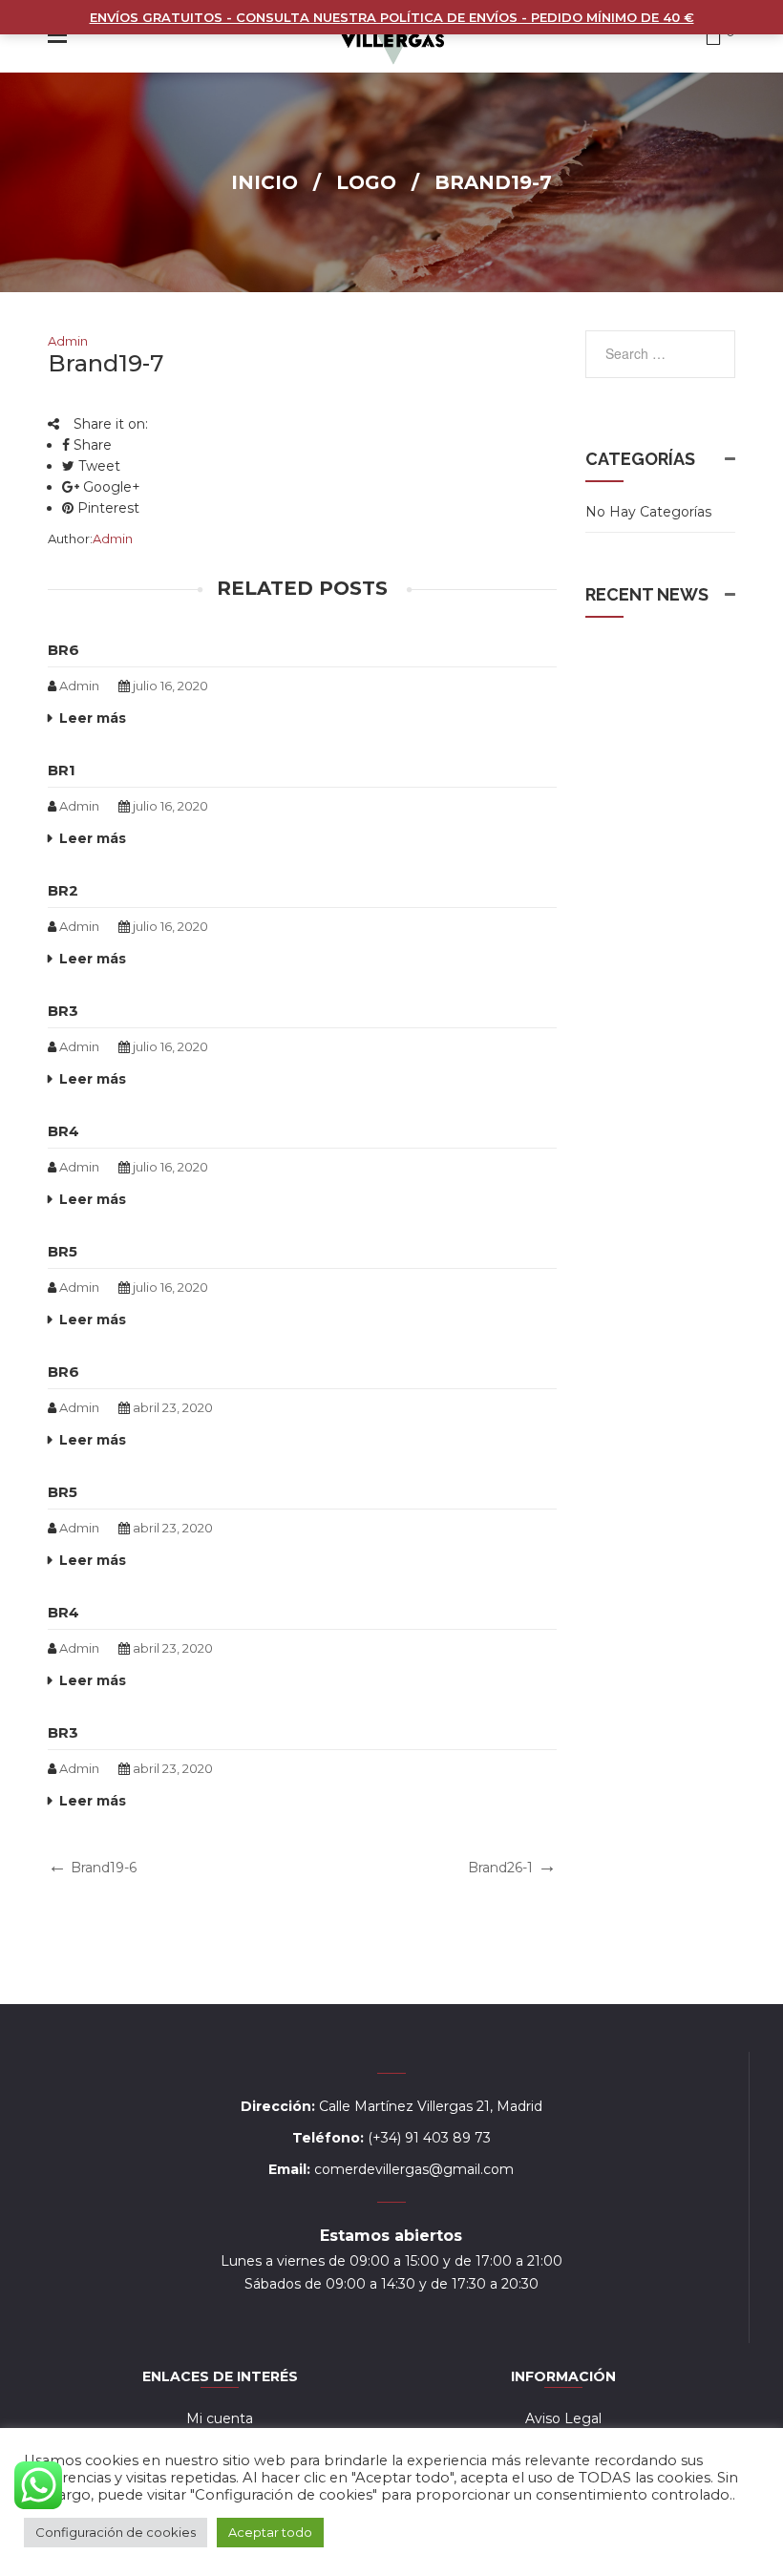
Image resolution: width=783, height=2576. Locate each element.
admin (68, 341)
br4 (63, 1131)
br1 (62, 770)
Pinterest (106, 508)
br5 (63, 1251)
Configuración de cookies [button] (116, 2532)
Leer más (93, 718)
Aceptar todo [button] (270, 2532)
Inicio (265, 182)
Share (91, 445)
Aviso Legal (563, 2418)
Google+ (110, 487)
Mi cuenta (220, 2418)
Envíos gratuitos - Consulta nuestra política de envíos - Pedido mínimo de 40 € (392, 17)
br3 (63, 1011)
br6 (63, 650)
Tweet (97, 466)
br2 (63, 890)
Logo (366, 182)
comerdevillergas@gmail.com (414, 2169)
